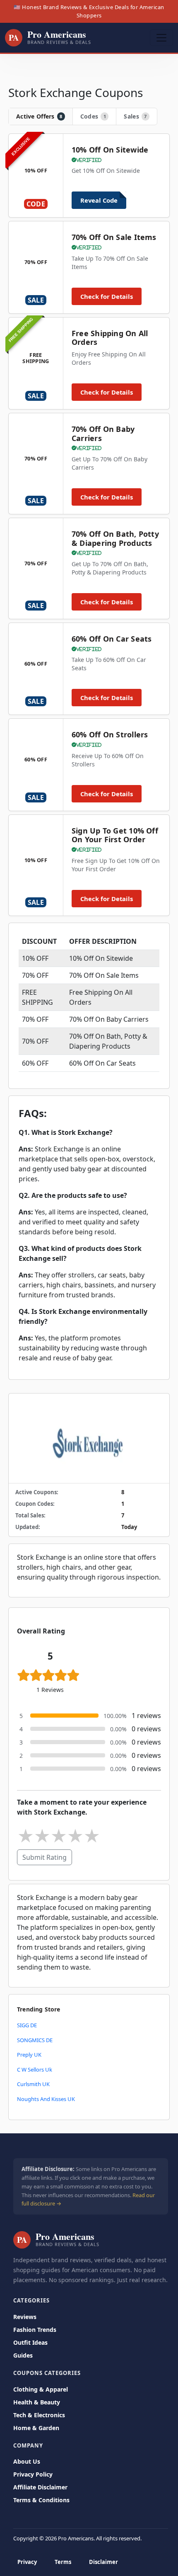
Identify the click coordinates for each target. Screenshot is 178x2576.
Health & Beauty (37, 2402)
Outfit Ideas (30, 2342)
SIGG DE (27, 2025)
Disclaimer (103, 2562)
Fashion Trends (35, 2330)
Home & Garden (36, 2428)
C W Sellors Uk (35, 2070)
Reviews (25, 2317)
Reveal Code (99, 200)
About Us (27, 2461)
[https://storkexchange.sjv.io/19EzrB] (89, 1438)
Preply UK (29, 2055)
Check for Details (107, 296)
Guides (23, 2355)
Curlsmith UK (33, 2084)
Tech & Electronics (39, 2415)
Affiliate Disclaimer (40, 2487)
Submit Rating (44, 1857)
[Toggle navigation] (161, 38)
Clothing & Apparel (41, 2389)
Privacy (27, 2562)
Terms (63, 2562)
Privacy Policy (33, 2474)
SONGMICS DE (35, 2040)
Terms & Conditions (41, 2500)
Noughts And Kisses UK (46, 2099)
